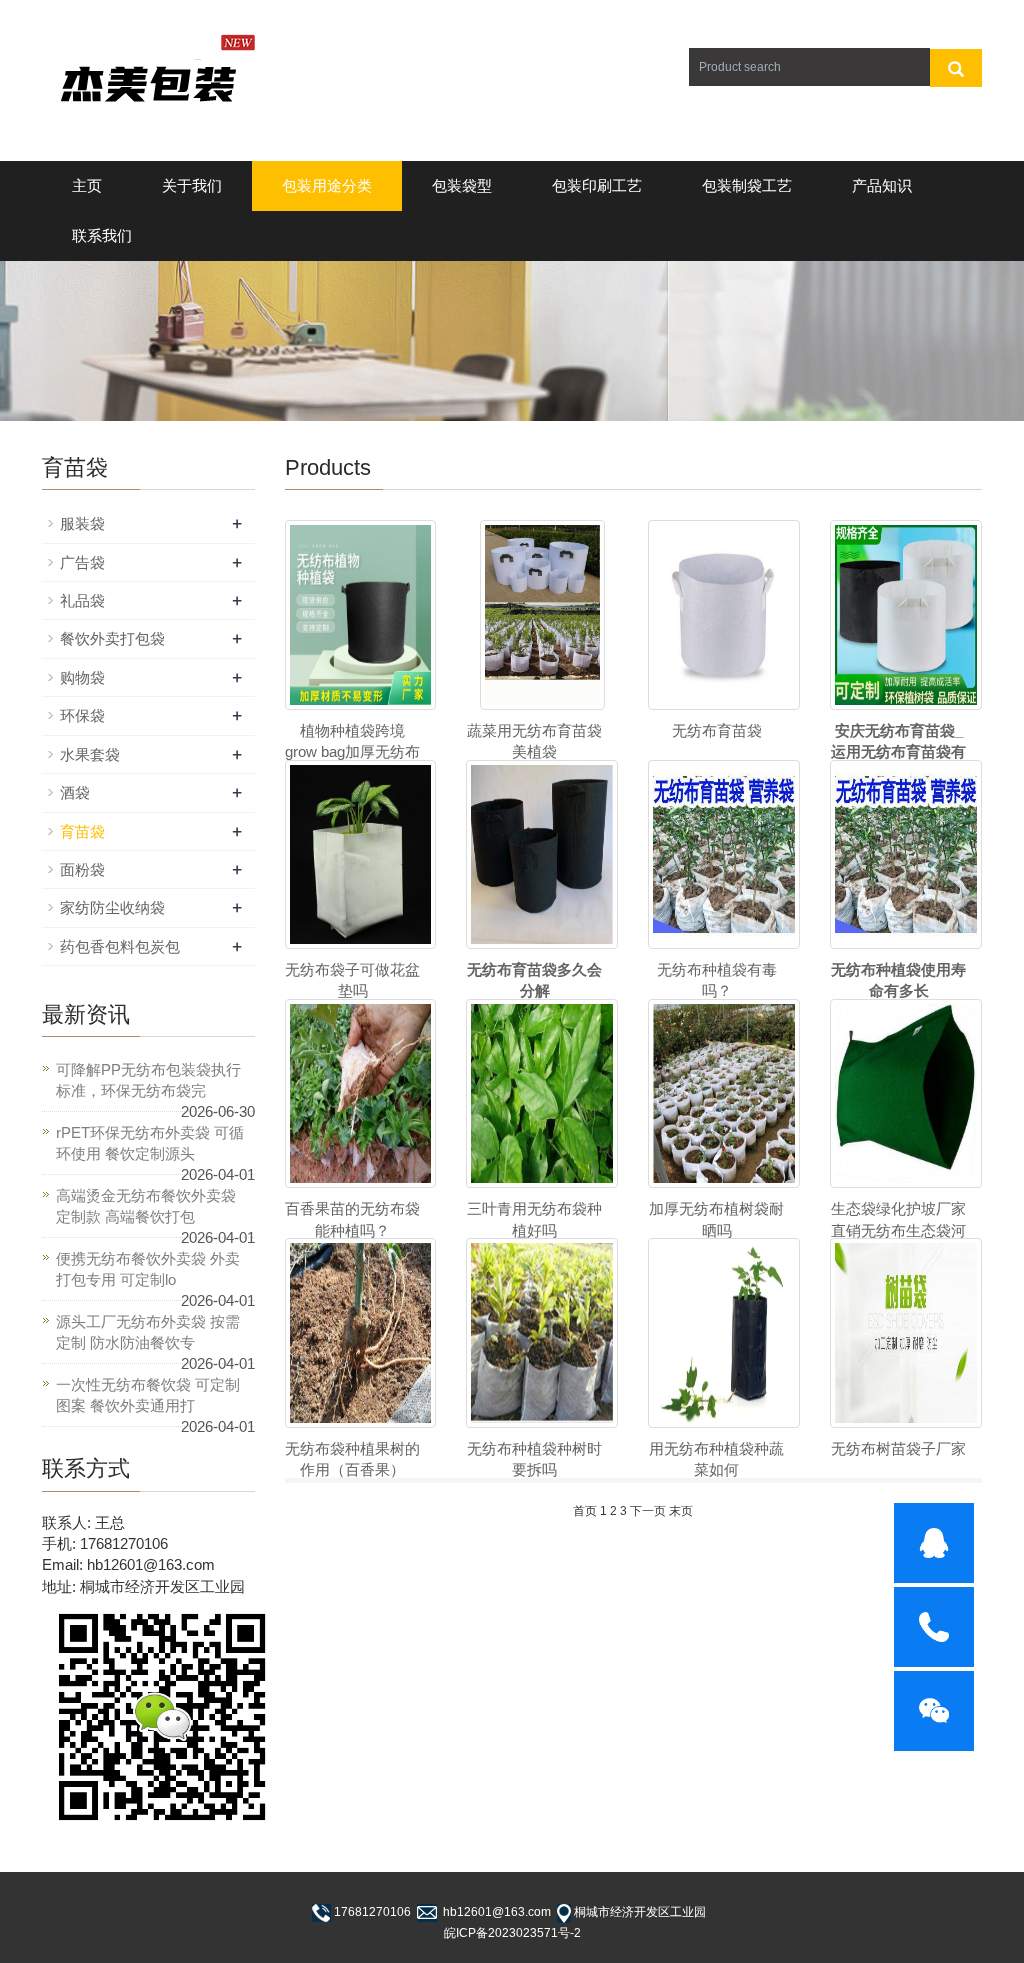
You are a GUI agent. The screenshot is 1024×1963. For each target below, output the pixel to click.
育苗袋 (82, 831)
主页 (87, 185)
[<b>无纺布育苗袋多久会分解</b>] (542, 854)
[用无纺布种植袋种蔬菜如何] (724, 1332)
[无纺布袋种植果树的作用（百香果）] (361, 1332)
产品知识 (882, 185)
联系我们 (102, 235)
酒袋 (75, 792)
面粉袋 (82, 869)
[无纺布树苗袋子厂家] (906, 1332)
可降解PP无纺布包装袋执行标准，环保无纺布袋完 (148, 1080)
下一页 (648, 1511)
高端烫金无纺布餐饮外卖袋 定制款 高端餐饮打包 (146, 1206)
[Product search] (956, 68)
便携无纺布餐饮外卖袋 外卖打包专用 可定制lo (148, 1269)
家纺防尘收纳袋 (112, 907)
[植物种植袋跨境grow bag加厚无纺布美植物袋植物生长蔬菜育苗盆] (361, 614)
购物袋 (82, 677)
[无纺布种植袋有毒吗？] (724, 854)
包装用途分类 (327, 185)
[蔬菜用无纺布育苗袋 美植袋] (542, 614)
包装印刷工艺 (597, 185)
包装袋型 (462, 185)
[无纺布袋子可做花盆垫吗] (361, 854)
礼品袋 (82, 600)
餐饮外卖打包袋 (112, 638)
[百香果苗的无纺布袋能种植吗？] (361, 1093)
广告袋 (82, 562)
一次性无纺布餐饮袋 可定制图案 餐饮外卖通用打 (148, 1395)
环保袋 (82, 715)
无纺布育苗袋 (717, 730)
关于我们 (192, 185)
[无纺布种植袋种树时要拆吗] (542, 1332)
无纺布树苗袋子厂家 (898, 1448)
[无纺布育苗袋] (724, 614)
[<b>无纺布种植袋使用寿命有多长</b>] (906, 854)
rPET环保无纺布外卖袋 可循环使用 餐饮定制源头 (150, 1143)
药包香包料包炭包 (120, 946)
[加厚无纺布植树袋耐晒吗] (724, 1093)
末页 (681, 1511)
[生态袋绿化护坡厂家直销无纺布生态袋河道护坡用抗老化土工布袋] (906, 1093)
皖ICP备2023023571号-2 (512, 1933)
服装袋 (82, 523)
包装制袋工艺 (747, 185)
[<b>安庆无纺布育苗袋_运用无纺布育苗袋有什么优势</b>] (906, 614)
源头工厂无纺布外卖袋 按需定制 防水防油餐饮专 (148, 1332)
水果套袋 (90, 754)
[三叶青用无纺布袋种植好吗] (542, 1093)
